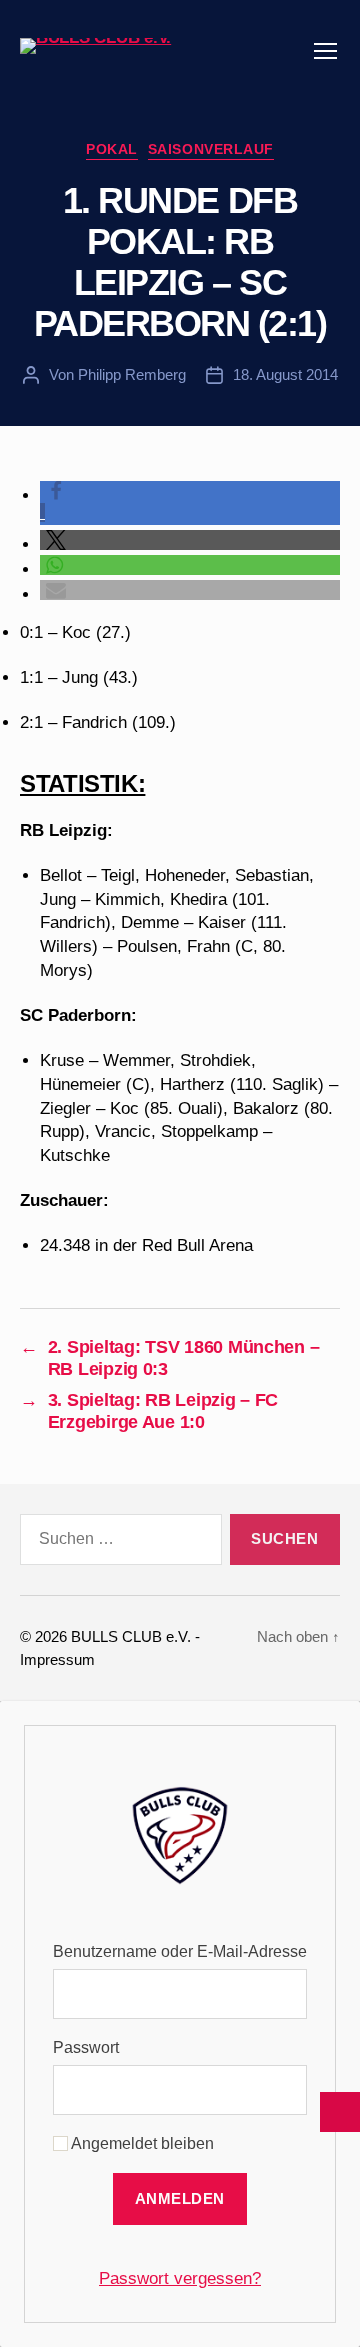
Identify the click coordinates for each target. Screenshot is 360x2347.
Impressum (57, 1659)
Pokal (112, 149)
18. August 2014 (285, 374)
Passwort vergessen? (180, 2278)
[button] (190, 540)
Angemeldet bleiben (141, 2143)
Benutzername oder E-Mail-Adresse (180, 1951)
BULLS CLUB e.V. (131, 1636)
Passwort (86, 2047)
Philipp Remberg (132, 374)
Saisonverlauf (211, 149)
